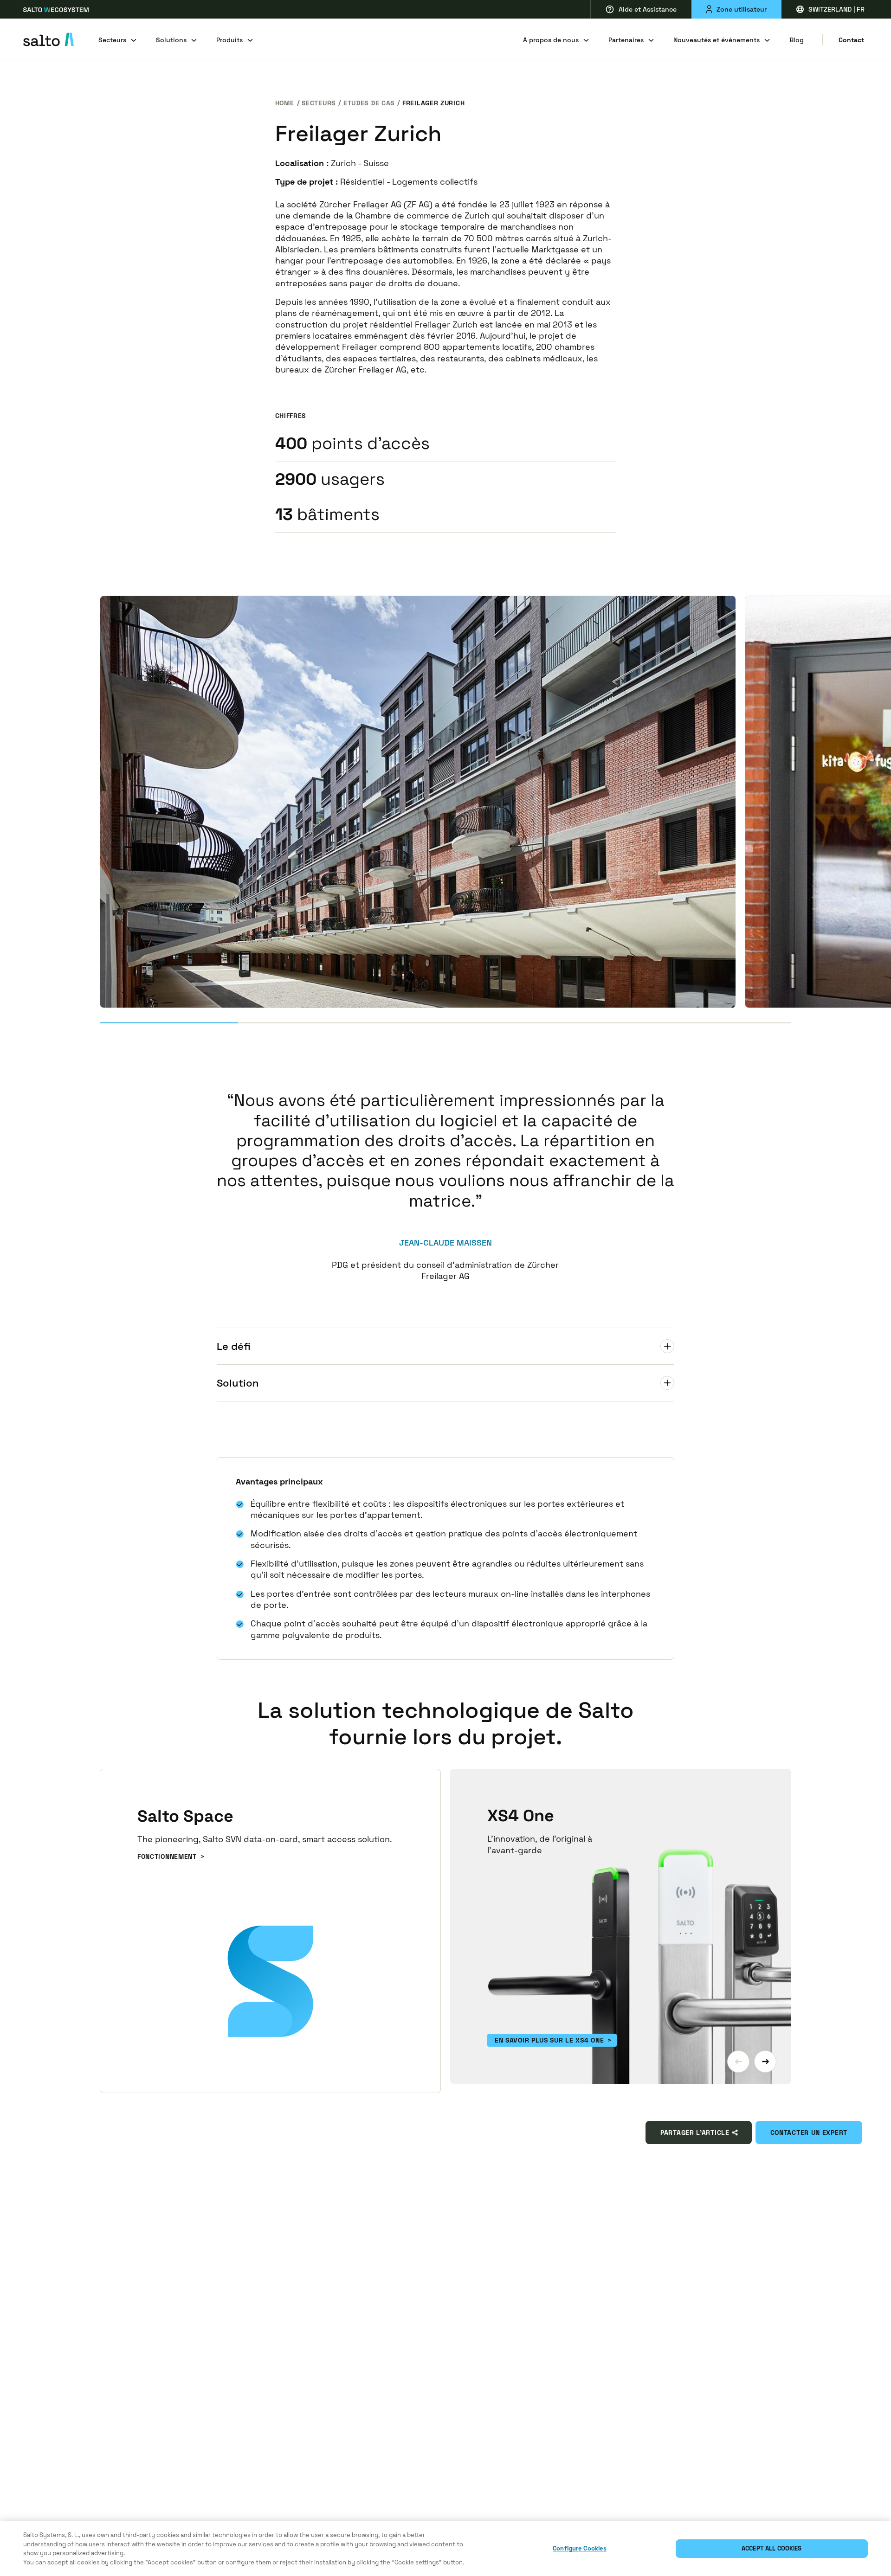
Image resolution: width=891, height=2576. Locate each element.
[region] (445, 2549)
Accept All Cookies (772, 2548)
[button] (738, 2062)
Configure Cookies (580, 2548)
